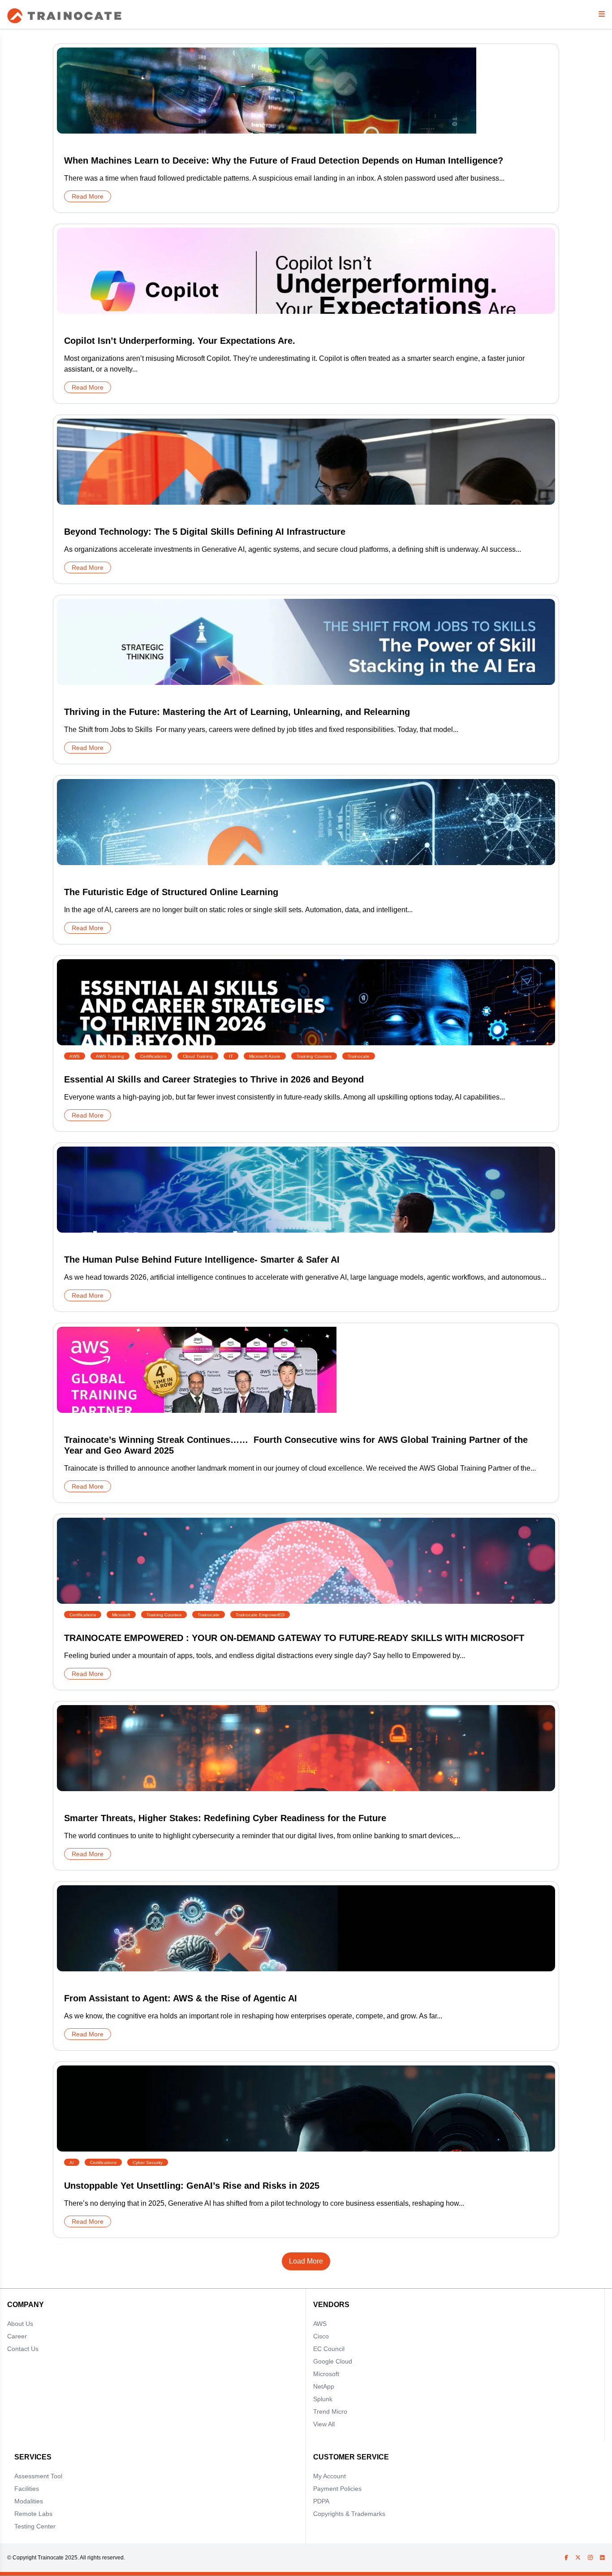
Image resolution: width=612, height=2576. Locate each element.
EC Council (329, 2349)
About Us (20, 2324)
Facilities (27, 2489)
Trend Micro (330, 2411)
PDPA (321, 2501)
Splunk (323, 2399)
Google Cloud (333, 2361)
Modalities (29, 2501)
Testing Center (35, 2526)
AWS (320, 2324)
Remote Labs (33, 2514)
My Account (330, 2476)
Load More (306, 2261)
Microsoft (326, 2374)
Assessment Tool (38, 2476)
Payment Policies (337, 2489)
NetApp (324, 2386)
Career (17, 2336)
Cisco (321, 2336)
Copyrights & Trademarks (349, 2514)
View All (324, 2424)
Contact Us (23, 2349)
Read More (88, 196)
